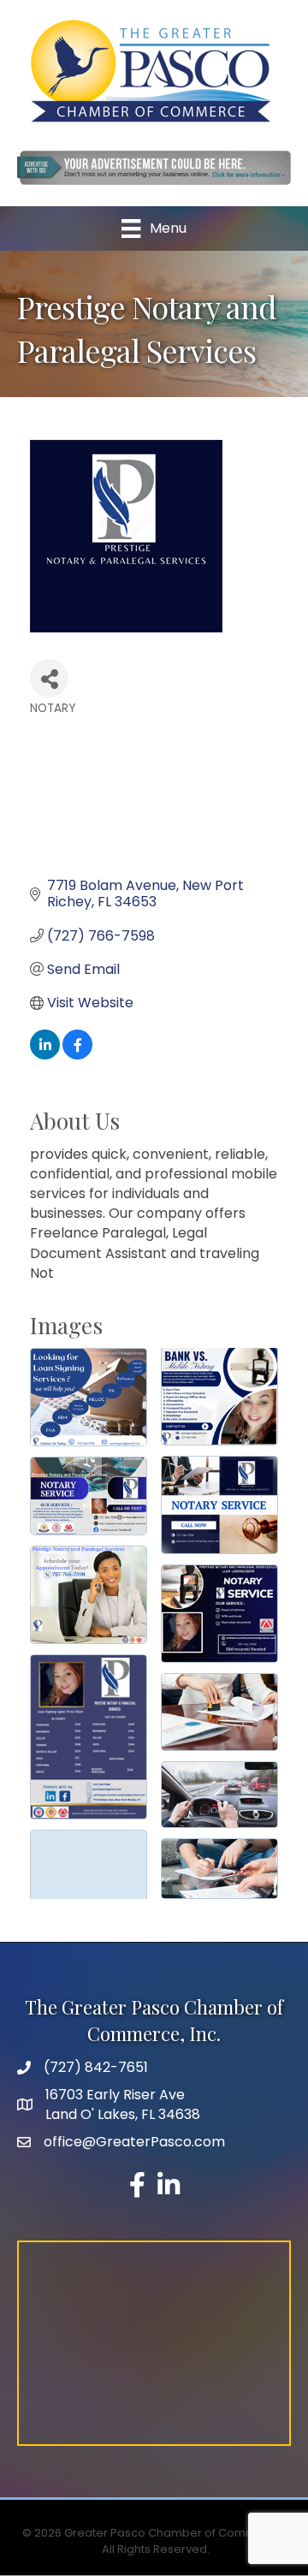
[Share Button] (49, 678)
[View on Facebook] (77, 1055)
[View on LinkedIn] (45, 1055)
